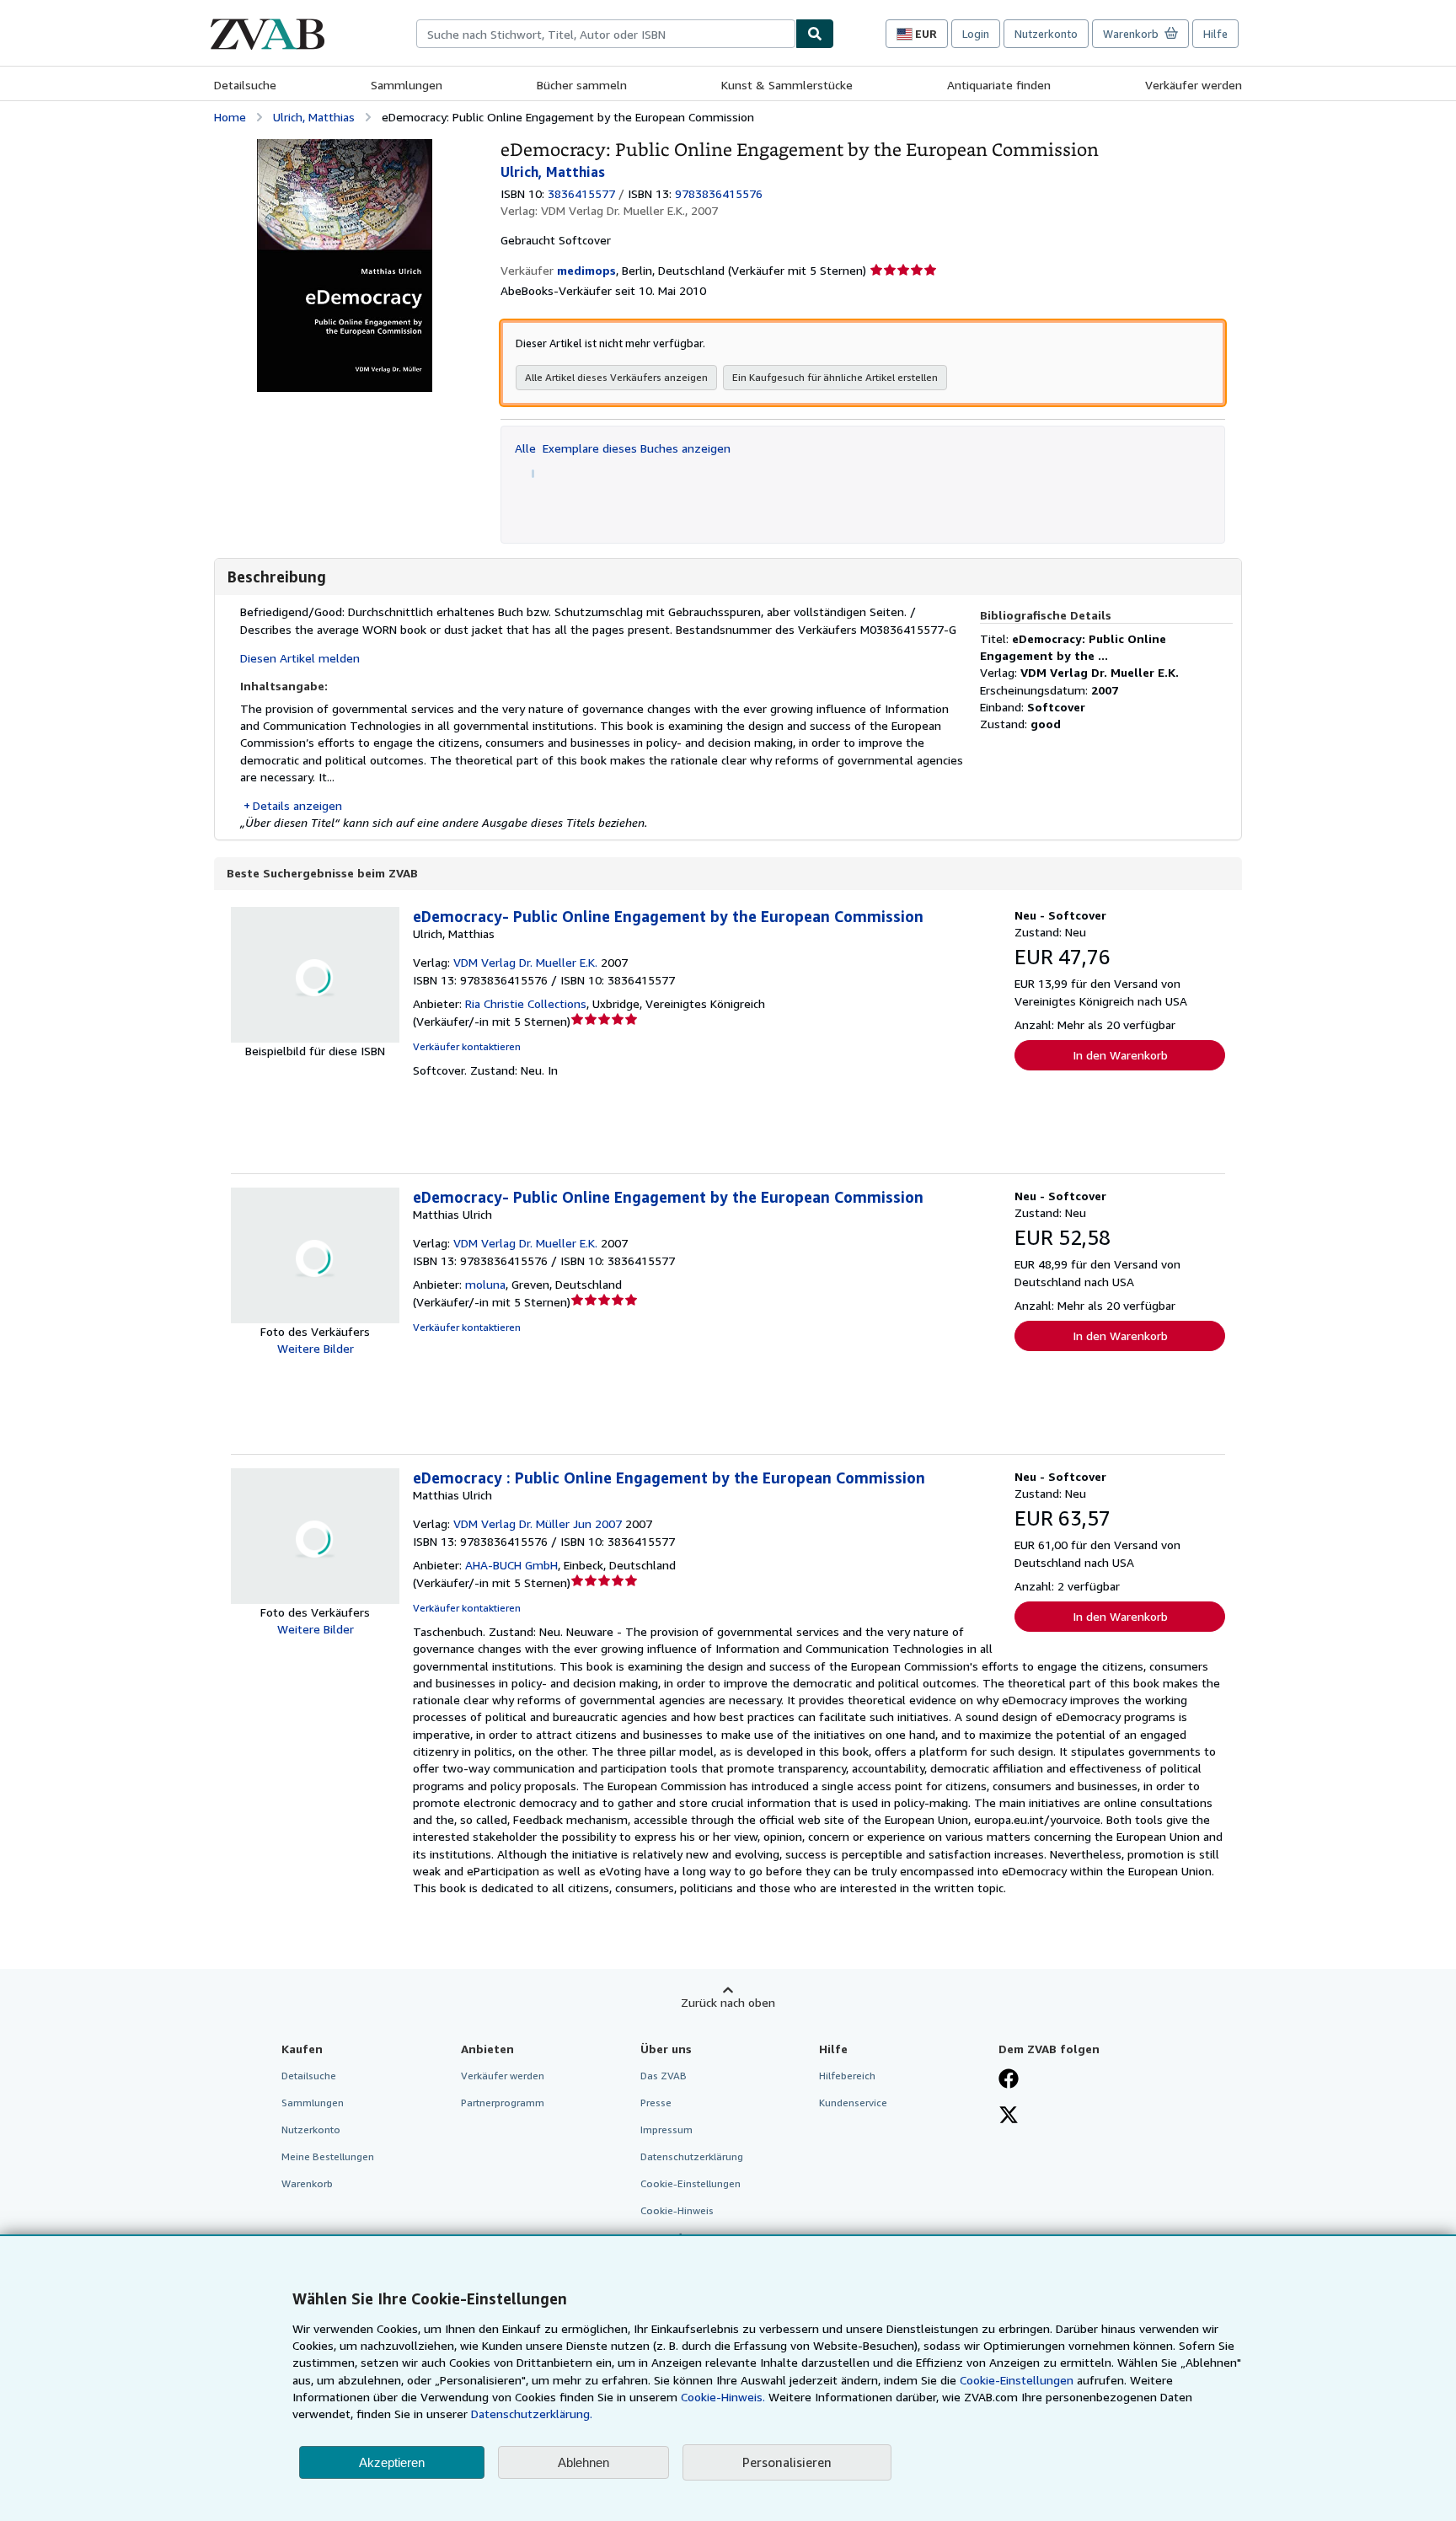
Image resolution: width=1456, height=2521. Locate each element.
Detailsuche (245, 85)
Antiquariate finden (999, 85)
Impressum (666, 2129)
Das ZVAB (664, 2076)
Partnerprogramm (503, 2103)
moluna (485, 1284)
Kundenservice (853, 2103)
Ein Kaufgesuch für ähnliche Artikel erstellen (835, 377)
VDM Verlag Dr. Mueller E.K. (525, 962)
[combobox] (606, 34)
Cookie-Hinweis (677, 2210)
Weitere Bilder (316, 1348)
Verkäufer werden (1194, 85)
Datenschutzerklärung (692, 2156)
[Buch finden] (815, 34)
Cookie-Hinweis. (723, 2397)
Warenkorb (307, 2183)
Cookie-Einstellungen (1017, 2380)
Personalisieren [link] (787, 2462)
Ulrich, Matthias (314, 117)
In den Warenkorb (1120, 1055)
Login (976, 34)
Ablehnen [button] (583, 2462)
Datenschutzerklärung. (532, 2414)
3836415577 (581, 193)
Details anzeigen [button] (297, 805)
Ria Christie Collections (526, 1003)
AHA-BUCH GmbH (511, 1565)
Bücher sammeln (582, 85)
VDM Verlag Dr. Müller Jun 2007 (538, 1523)
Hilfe (1215, 34)
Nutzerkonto (1046, 34)
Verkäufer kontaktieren (467, 1046)
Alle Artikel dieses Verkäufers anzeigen (616, 377)
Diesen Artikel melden (300, 658)
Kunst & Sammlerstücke (787, 85)
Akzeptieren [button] (392, 2462)
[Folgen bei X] (1009, 2116)
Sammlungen (407, 85)
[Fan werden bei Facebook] (1009, 2080)
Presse (656, 2103)
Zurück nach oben (728, 2002)
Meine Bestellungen (328, 2156)
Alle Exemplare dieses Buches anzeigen (623, 448)
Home (230, 117)
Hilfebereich (847, 2076)
